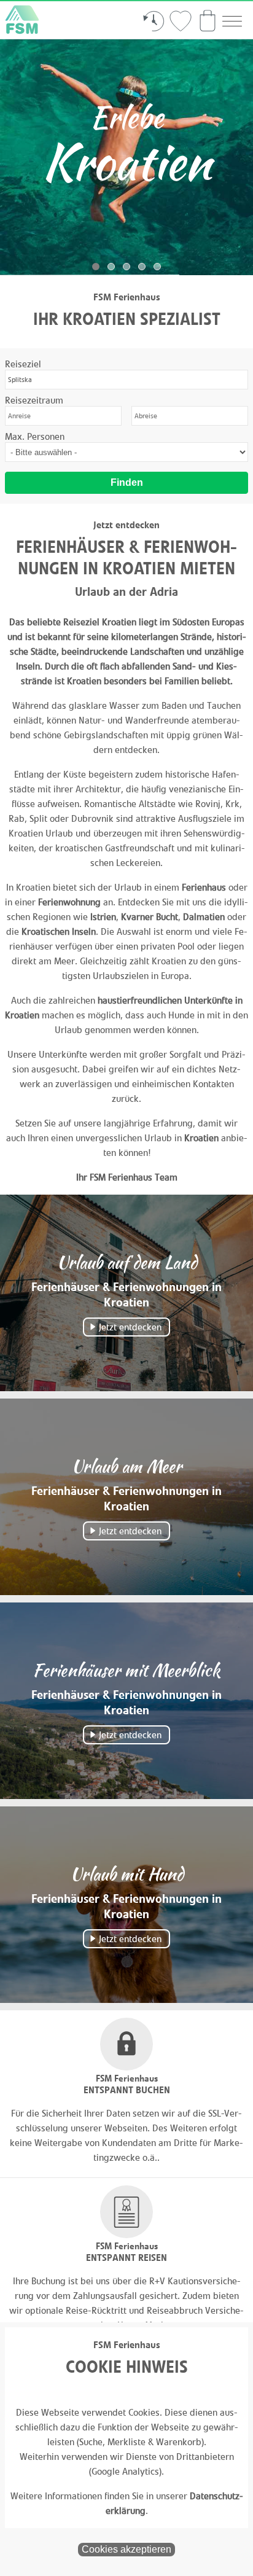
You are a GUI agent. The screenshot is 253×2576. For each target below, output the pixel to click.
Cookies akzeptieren (126, 2549)
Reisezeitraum (34, 400)
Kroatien (201, 1138)
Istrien (103, 917)
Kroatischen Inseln (59, 931)
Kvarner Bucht (150, 917)
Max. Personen (35, 436)
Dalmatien (204, 917)
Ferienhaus (204, 887)
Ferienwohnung (69, 902)
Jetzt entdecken (130, 1327)
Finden (127, 482)
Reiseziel (23, 364)
